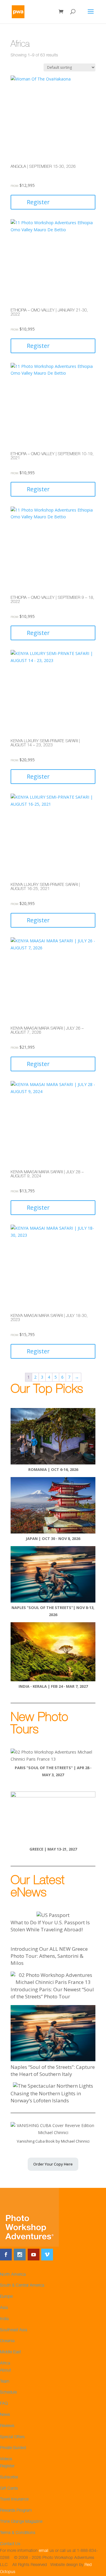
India (4, 2319)
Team (5, 2382)
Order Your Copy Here (53, 2164)
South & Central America (22, 2286)
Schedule (8, 2393)
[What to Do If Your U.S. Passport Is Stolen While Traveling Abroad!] (53, 1915)
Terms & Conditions (18, 2533)
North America (13, 2275)
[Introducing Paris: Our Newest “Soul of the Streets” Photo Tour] (53, 1979)
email (44, 2551)
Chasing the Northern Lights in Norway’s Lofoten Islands (46, 2097)
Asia (4, 2308)
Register (38, 202)
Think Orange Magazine (21, 2522)
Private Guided (13, 2448)
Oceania (7, 2341)
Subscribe (9, 2478)
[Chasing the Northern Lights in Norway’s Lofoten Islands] (53, 2086)
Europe (6, 2297)
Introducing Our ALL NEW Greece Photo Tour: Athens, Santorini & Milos (49, 1956)
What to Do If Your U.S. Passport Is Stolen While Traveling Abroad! (50, 1926)
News (5, 2415)
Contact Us (10, 2544)
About (5, 2371)
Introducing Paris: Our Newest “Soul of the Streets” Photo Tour (52, 1993)
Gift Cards (9, 2489)
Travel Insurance (14, 2500)
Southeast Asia (14, 2330)
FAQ (4, 2404)
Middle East (10, 2352)
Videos (6, 2459)
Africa (5, 2364)
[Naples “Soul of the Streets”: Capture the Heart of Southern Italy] (53, 2034)
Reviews (7, 2426)
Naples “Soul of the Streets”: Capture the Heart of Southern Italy (53, 2070)
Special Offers (12, 2437)
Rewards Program (16, 2511)
